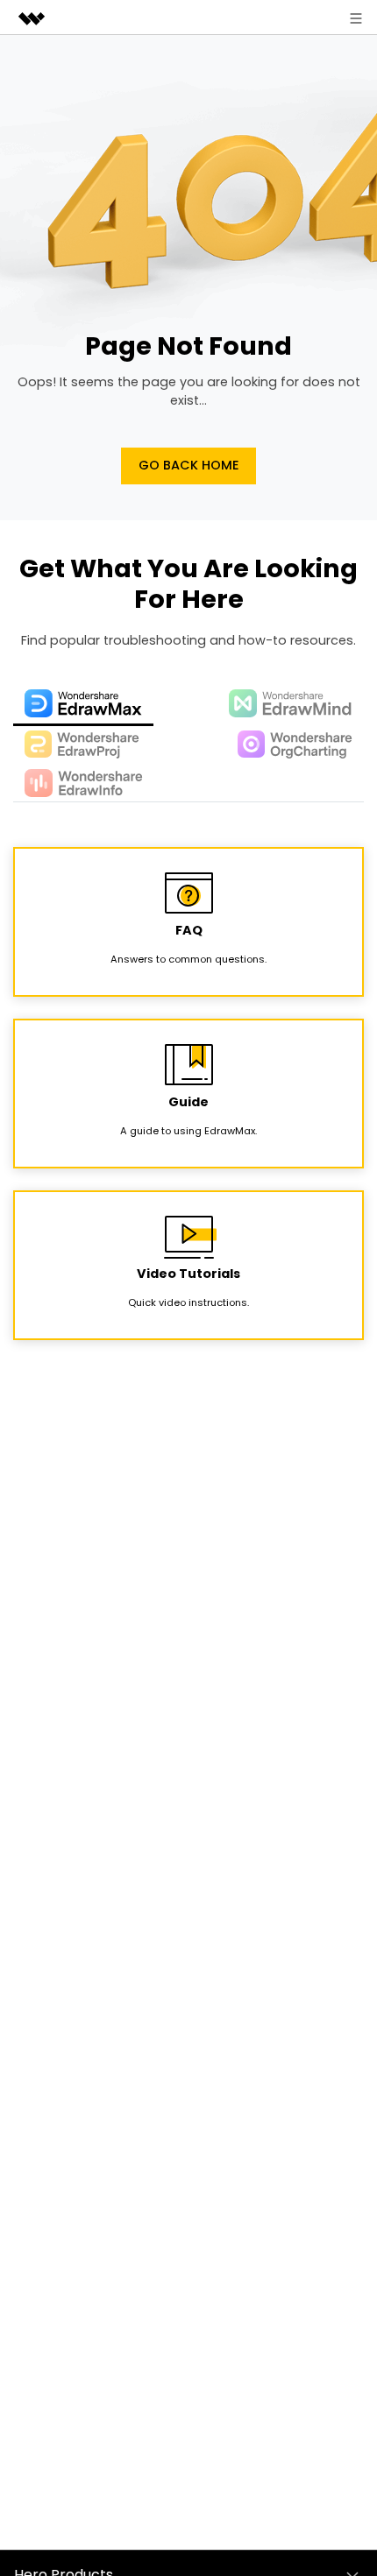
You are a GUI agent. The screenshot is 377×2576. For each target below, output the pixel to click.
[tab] (83, 705)
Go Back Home (189, 465)
